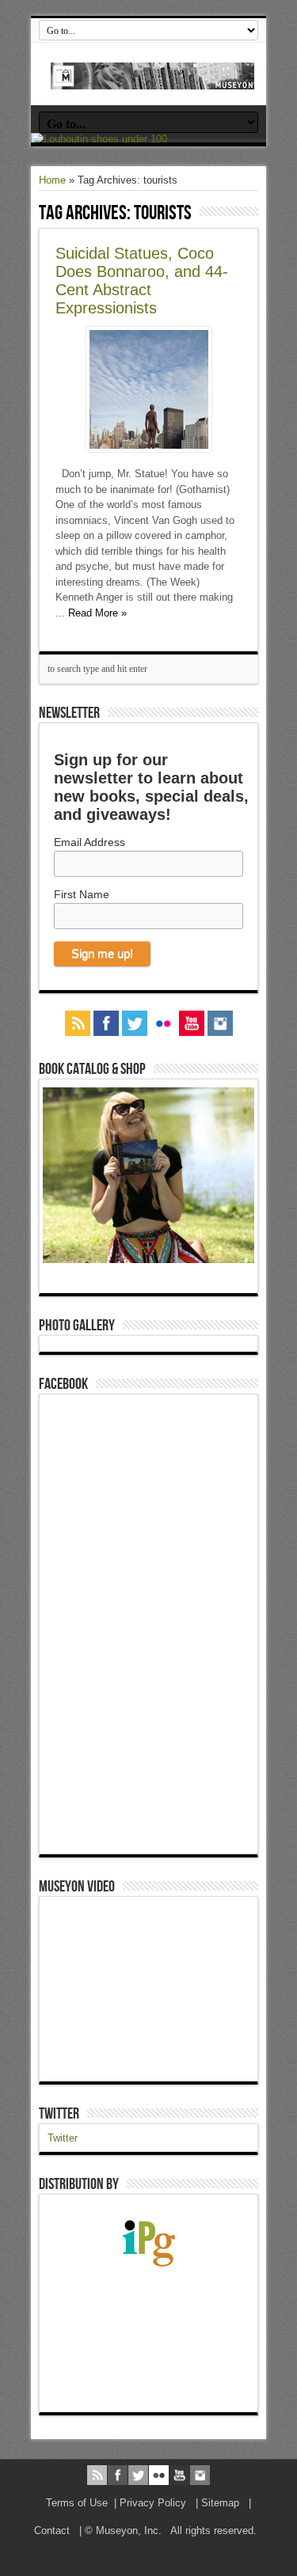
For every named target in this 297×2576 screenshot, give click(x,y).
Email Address (89, 842)
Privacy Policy (153, 2503)
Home (52, 180)
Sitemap (220, 2503)
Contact (52, 2530)
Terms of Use (77, 2503)
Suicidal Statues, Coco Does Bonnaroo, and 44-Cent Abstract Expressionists (142, 281)
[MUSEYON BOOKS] (152, 78)
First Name (82, 894)
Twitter (59, 2114)
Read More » (97, 613)
